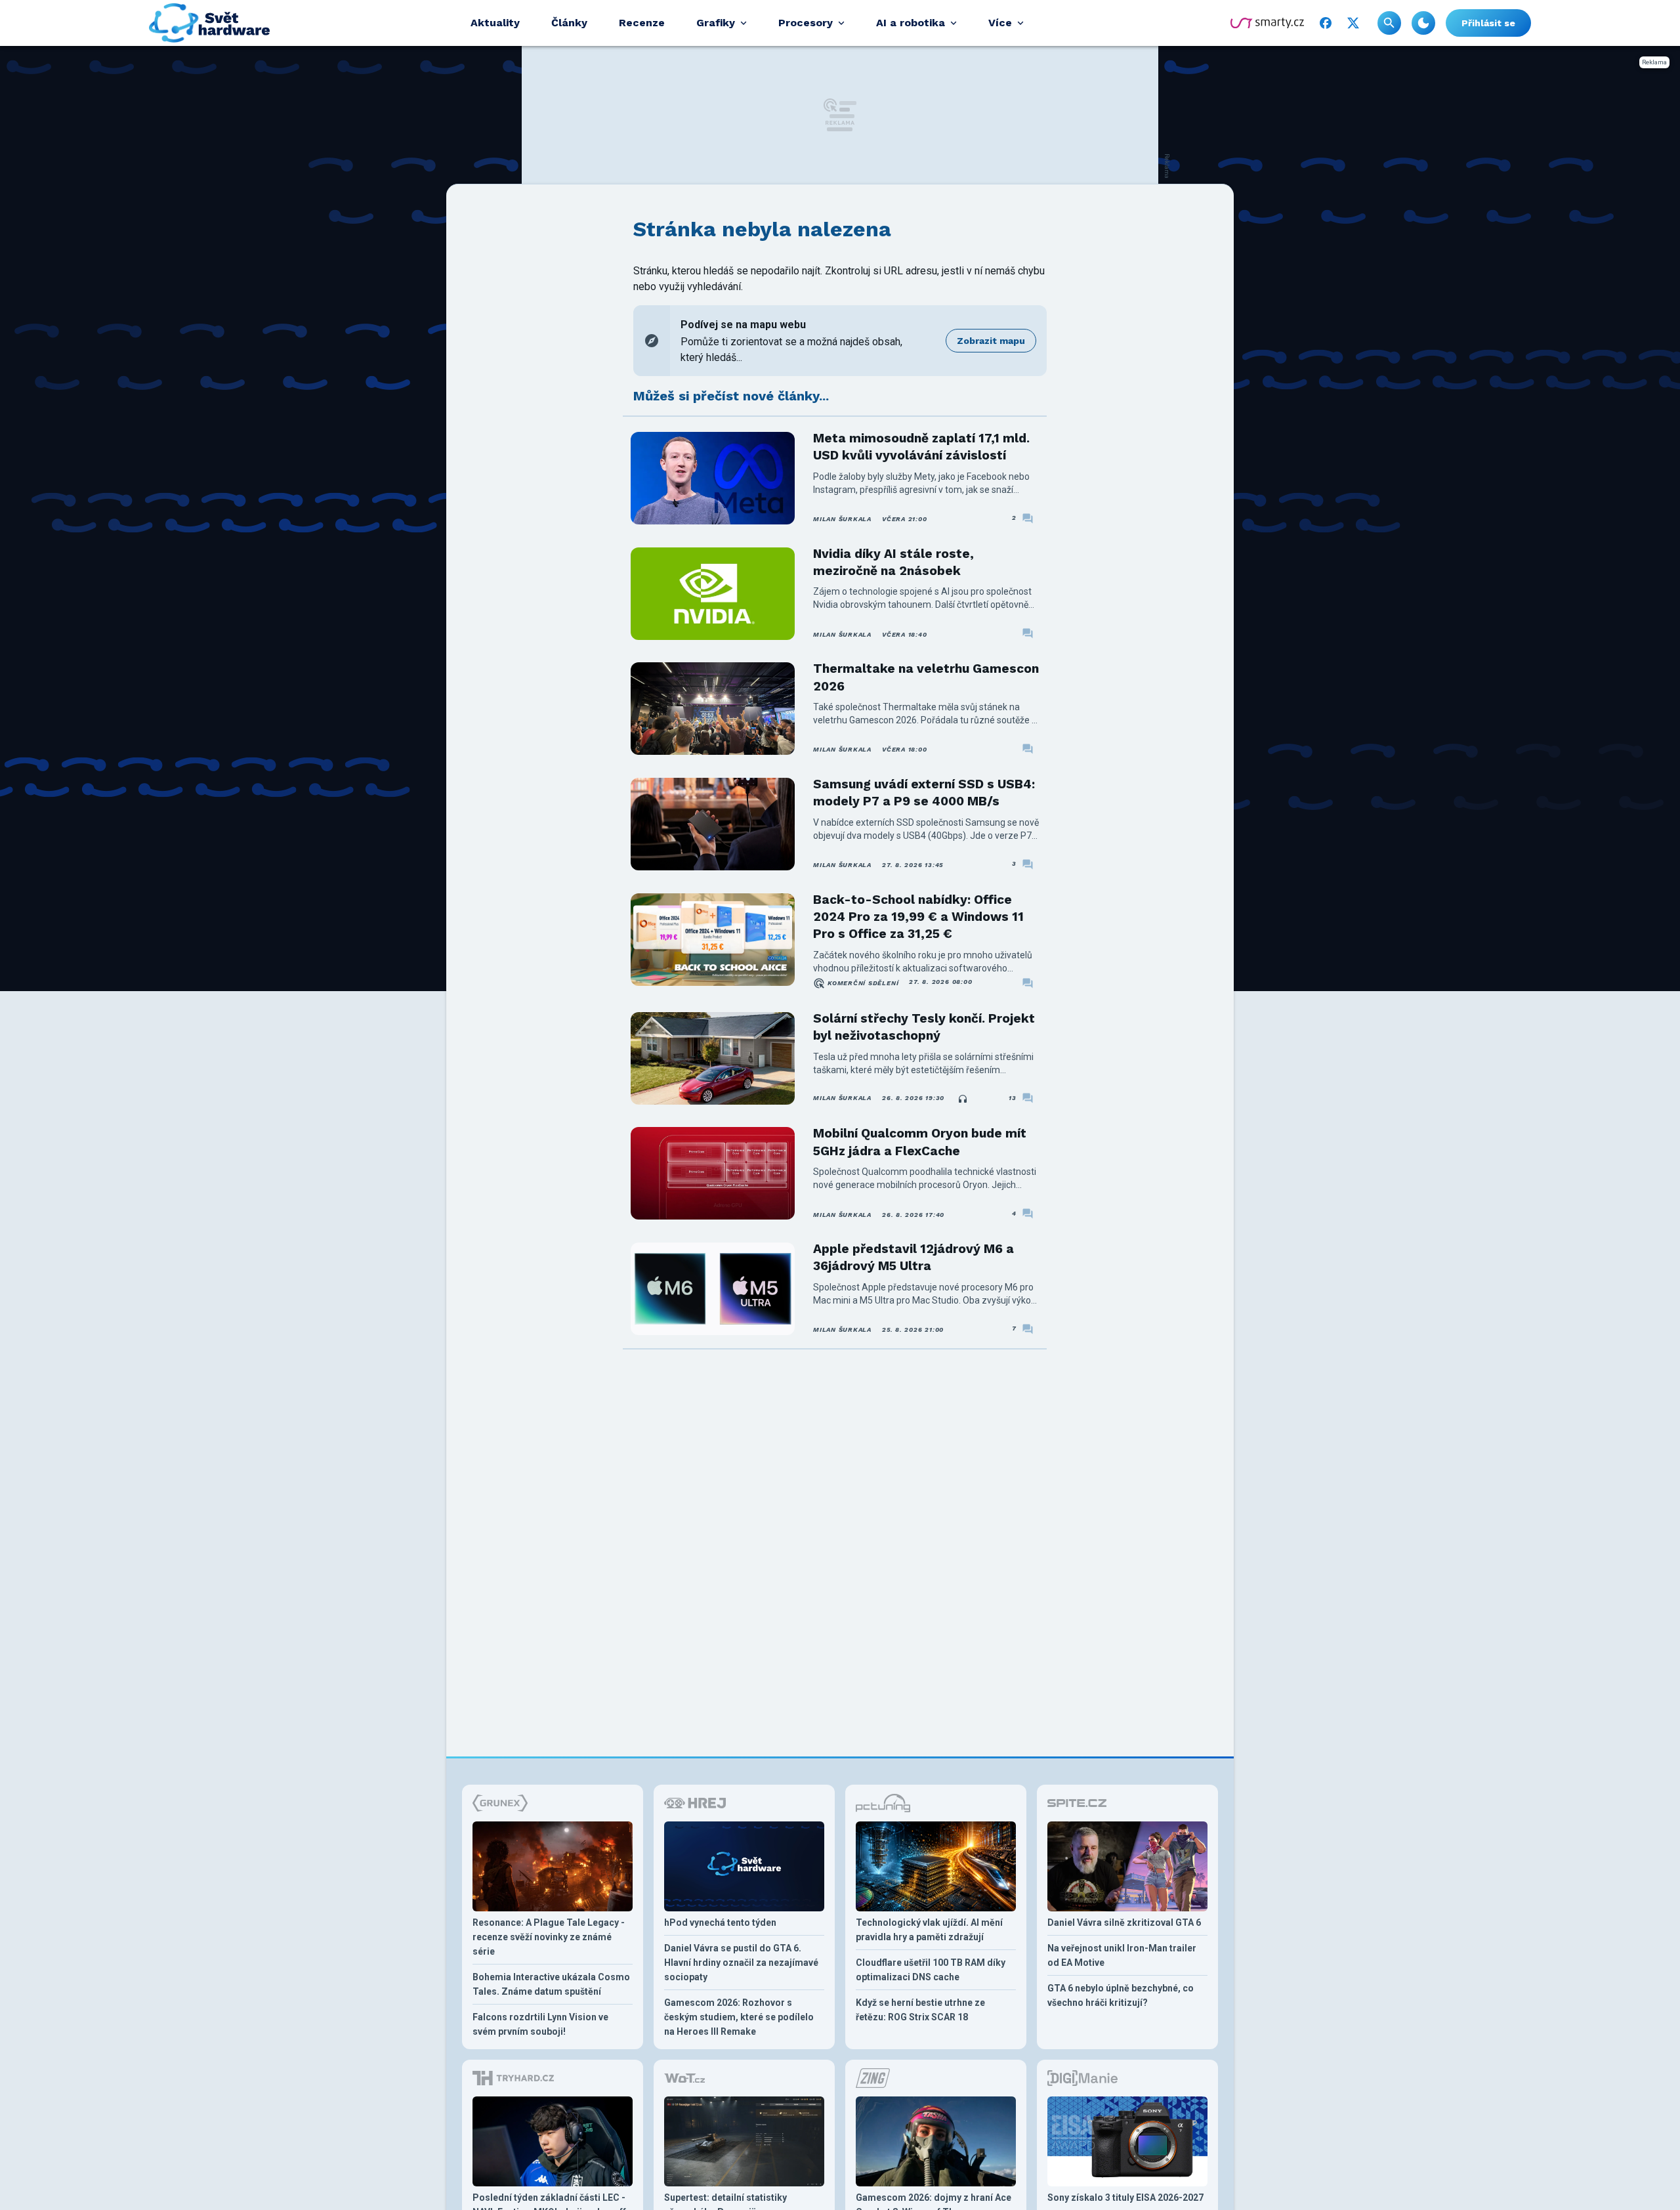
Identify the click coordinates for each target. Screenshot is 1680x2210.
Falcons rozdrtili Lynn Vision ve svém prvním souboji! (540, 2024)
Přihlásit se (1488, 23)
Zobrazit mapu (991, 341)
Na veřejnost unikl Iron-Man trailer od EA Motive (1122, 1955)
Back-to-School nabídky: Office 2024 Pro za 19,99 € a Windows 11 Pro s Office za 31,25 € (918, 917)
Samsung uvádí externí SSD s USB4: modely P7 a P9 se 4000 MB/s (924, 793)
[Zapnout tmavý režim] (1423, 23)
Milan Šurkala (842, 519)
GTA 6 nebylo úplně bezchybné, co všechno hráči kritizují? (1121, 1995)
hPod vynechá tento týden (720, 1923)
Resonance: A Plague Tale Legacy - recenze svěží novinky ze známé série (549, 1937)
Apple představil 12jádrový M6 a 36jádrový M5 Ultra (913, 1257)
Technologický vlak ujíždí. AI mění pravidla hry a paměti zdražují (929, 1930)
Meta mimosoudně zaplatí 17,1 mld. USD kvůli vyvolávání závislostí (921, 447)
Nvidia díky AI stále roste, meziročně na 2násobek (893, 562)
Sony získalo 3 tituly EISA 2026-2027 (1125, 2198)
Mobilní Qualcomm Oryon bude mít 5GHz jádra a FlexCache (920, 1142)
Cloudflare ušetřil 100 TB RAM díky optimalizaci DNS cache (931, 1970)
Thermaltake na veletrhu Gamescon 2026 (926, 677)
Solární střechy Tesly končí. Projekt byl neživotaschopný (924, 1027)
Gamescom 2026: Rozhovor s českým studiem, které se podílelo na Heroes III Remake (739, 2017)
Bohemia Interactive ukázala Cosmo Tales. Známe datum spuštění (551, 1984)
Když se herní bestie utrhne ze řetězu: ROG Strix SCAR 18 (920, 2010)
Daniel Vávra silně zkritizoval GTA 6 (1124, 1923)
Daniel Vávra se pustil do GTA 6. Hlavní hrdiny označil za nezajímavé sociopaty (741, 1963)
